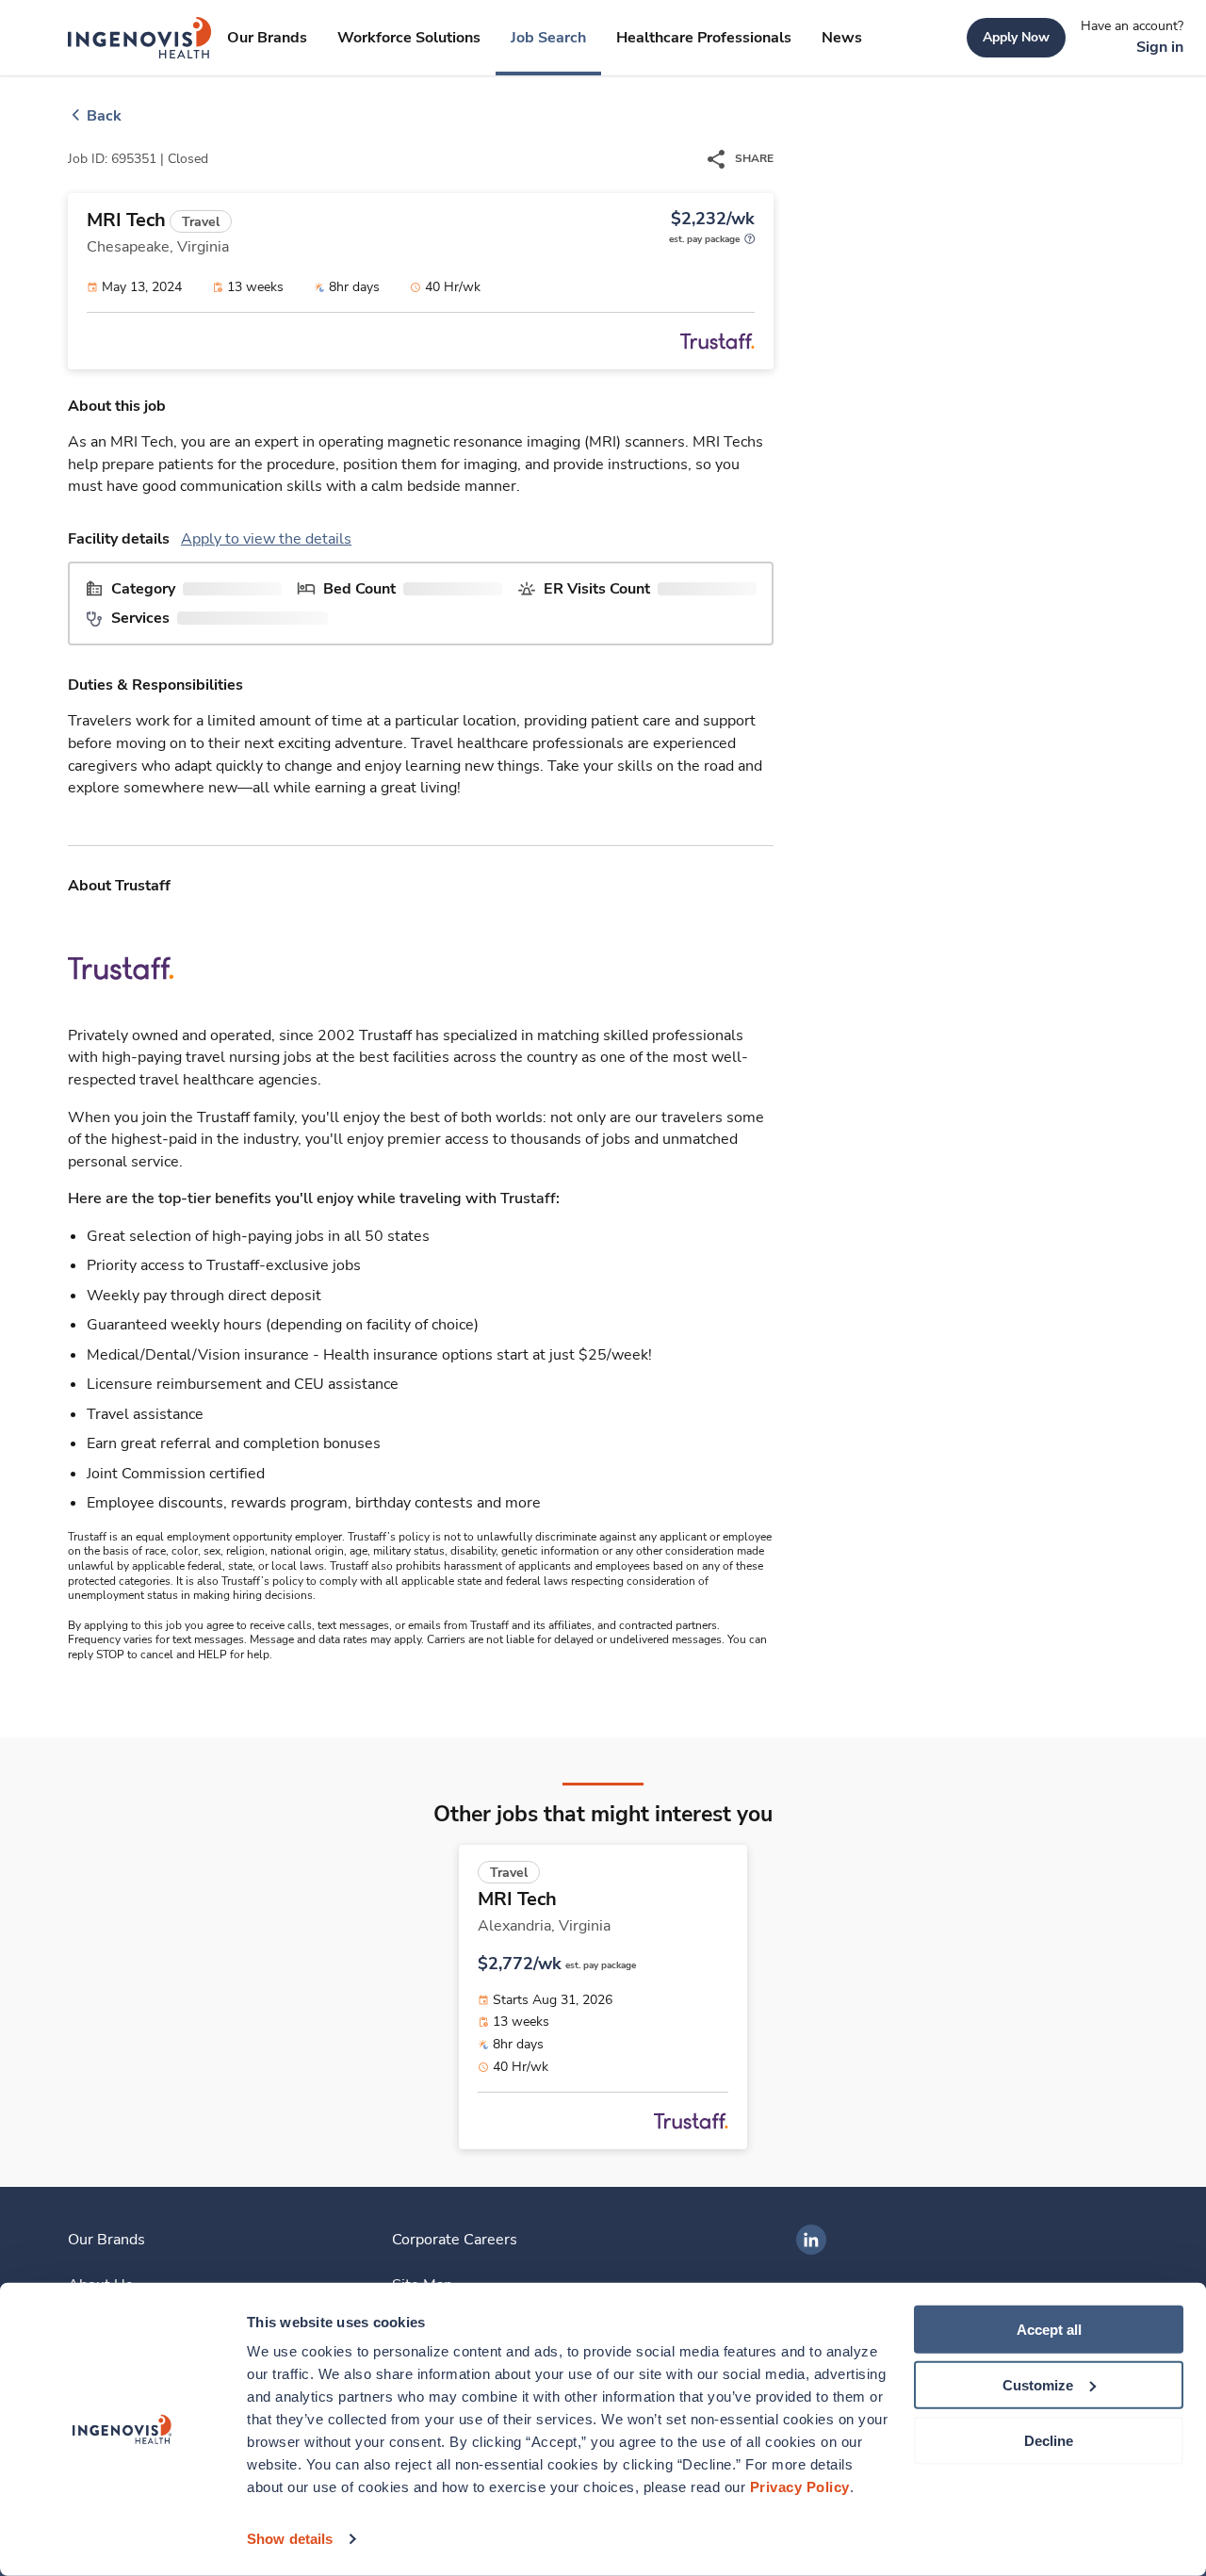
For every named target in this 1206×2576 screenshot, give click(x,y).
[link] (140, 38)
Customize (1038, 2385)
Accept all (1049, 2330)
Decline (1049, 2440)
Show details (290, 2539)
